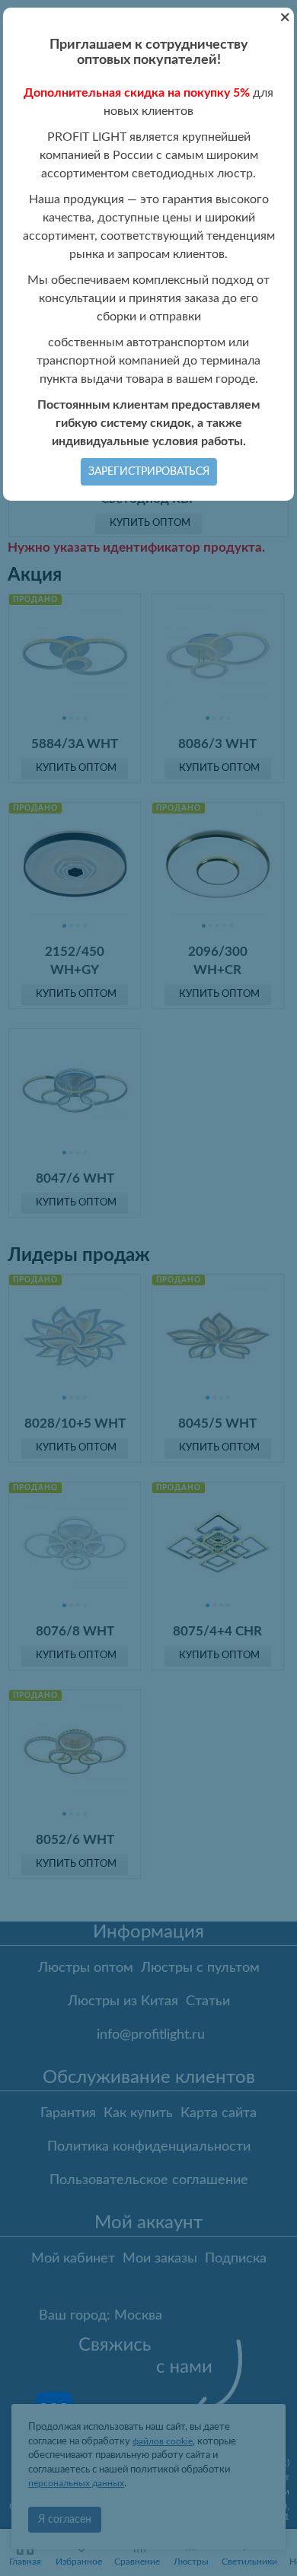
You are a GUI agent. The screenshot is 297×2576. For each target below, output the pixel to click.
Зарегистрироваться (149, 472)
